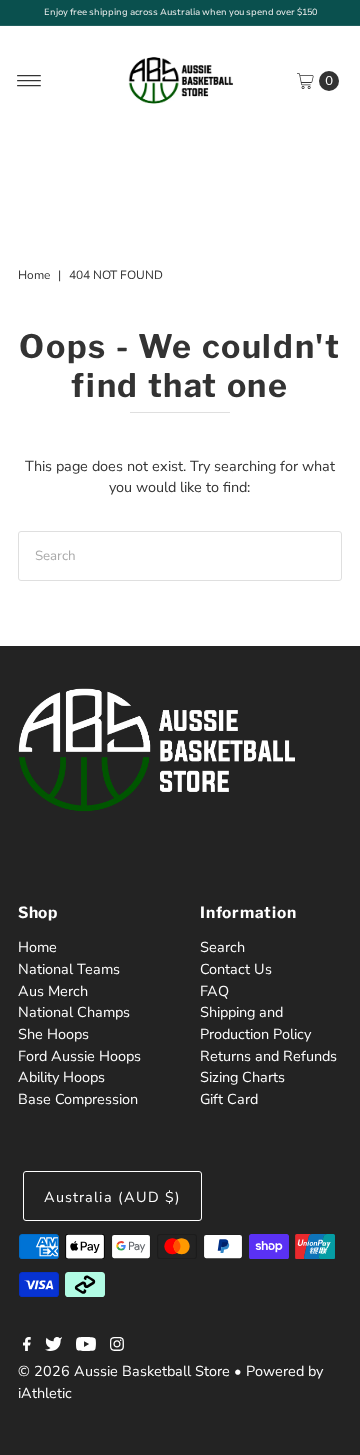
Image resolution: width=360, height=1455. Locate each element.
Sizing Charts (242, 1077)
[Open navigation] (29, 81)
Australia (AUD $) (112, 1197)
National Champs (74, 1012)
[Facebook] (27, 1346)
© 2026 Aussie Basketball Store (124, 1371)
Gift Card (229, 1099)
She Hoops (53, 1034)
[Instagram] (117, 1346)
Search (222, 947)
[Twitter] (53, 1346)
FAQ (214, 991)
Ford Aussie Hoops (79, 1056)
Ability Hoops (61, 1077)
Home (34, 275)
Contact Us (236, 969)
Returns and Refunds (268, 1056)
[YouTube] (86, 1346)
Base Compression (78, 1099)
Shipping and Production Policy (255, 1023)
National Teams (69, 969)
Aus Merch (53, 991)
